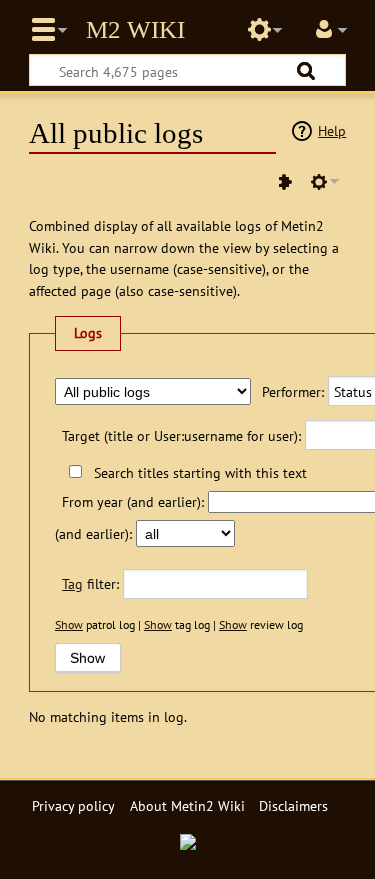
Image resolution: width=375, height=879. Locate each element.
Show (69, 624)
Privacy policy (73, 805)
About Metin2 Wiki (187, 805)
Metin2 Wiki (135, 30)
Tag (72, 583)
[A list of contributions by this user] (285, 182)
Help (332, 130)
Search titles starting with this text (200, 472)
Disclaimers (293, 805)
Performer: (293, 391)
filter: (90, 583)
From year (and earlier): (133, 501)
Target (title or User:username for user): (181, 435)
